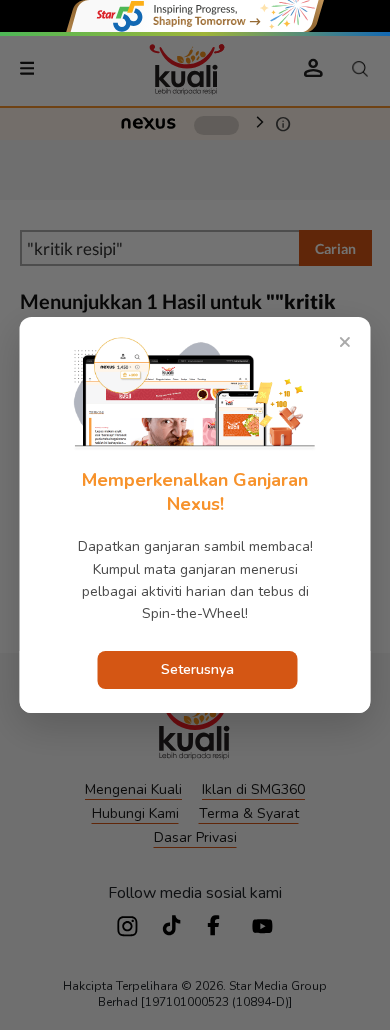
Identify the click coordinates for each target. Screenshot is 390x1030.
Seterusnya (197, 669)
